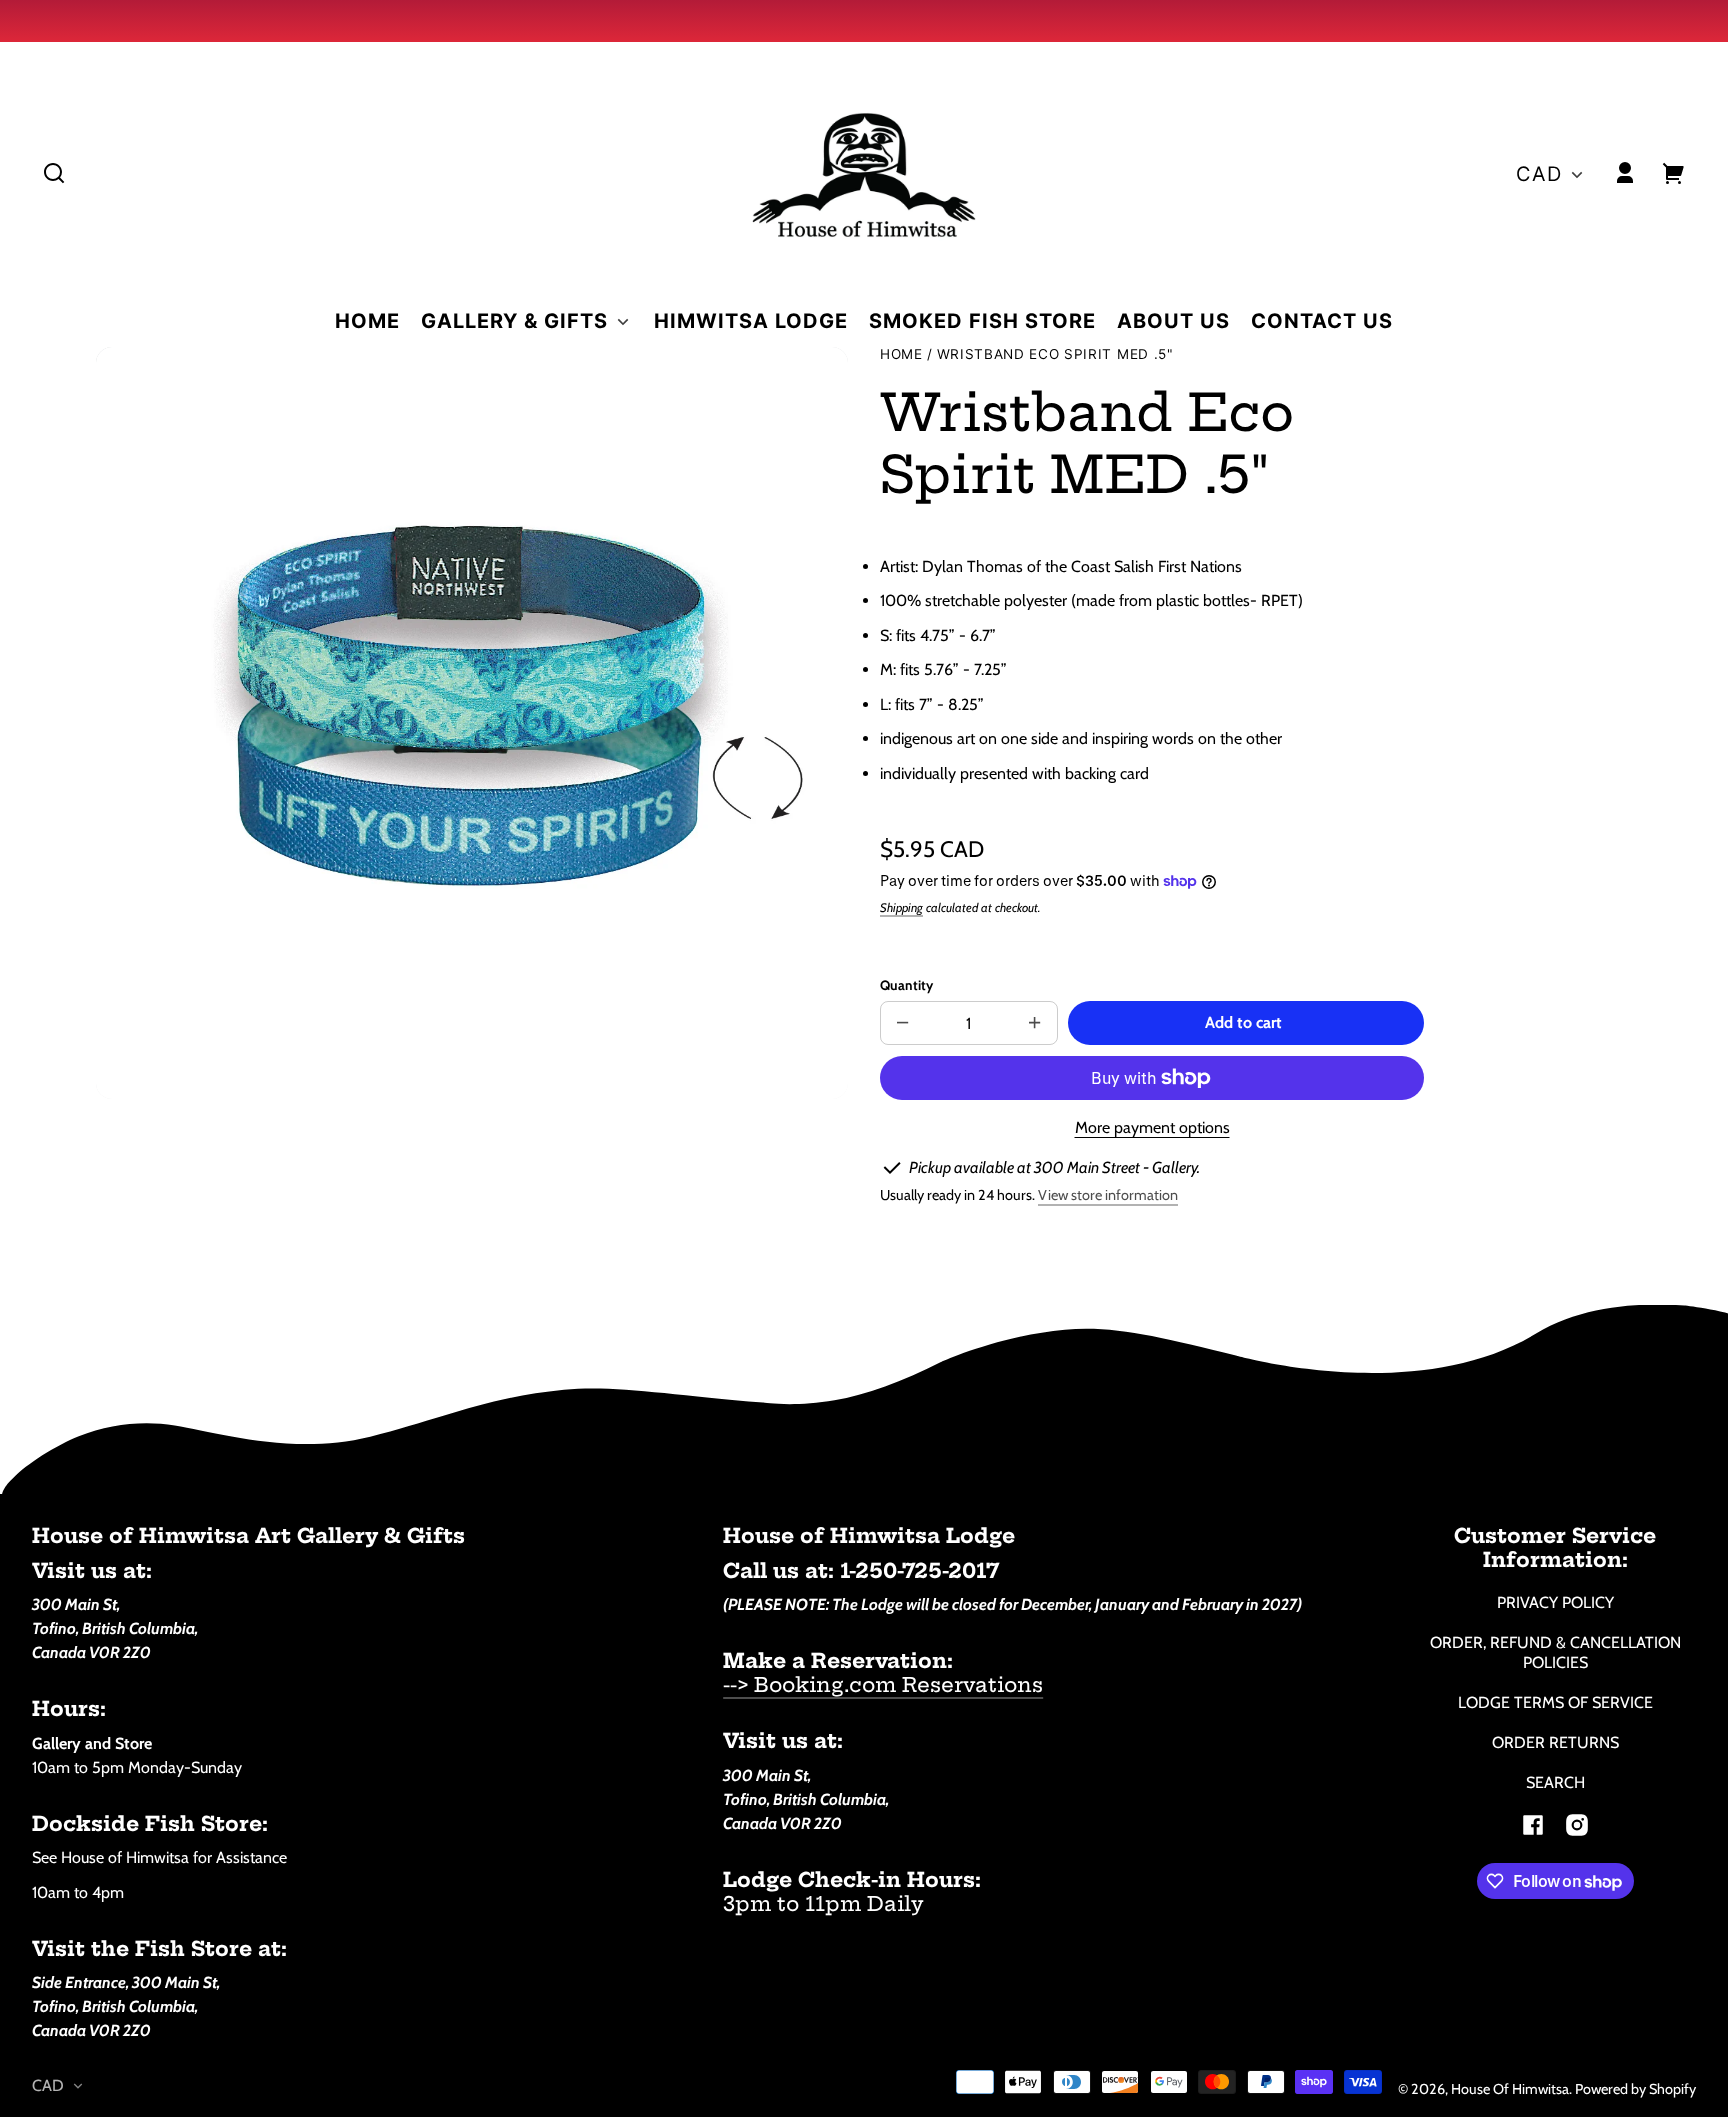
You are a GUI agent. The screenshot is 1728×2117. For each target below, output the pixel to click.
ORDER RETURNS (1555, 1742)
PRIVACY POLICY (1555, 1602)
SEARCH (1555, 1782)
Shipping (901, 907)
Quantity (906, 985)
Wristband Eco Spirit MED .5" (1055, 354)
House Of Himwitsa (1510, 2089)
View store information (1108, 1195)
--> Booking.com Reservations (883, 1684)
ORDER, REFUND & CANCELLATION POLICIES (1555, 1652)
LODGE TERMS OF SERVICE (1555, 1702)
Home (901, 354)
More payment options (1152, 1127)
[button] (54, 173)
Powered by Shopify (1635, 2089)
